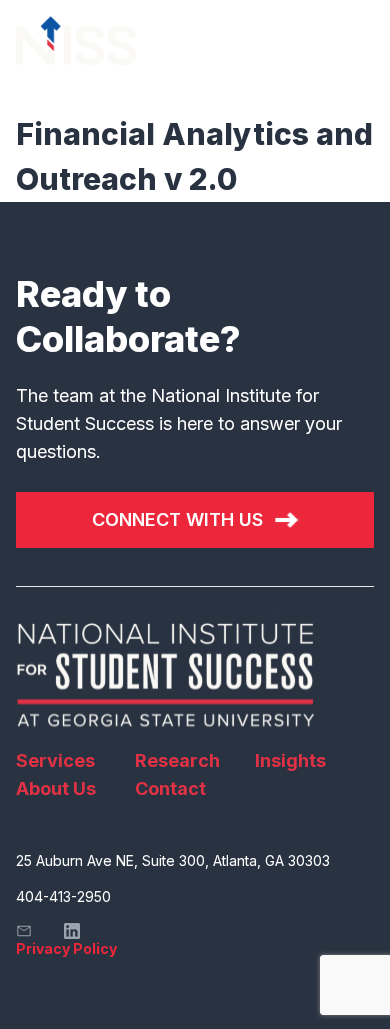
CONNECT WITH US (177, 519)
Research (177, 760)
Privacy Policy (66, 948)
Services (55, 760)
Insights (290, 760)
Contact (170, 788)
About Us (56, 788)
